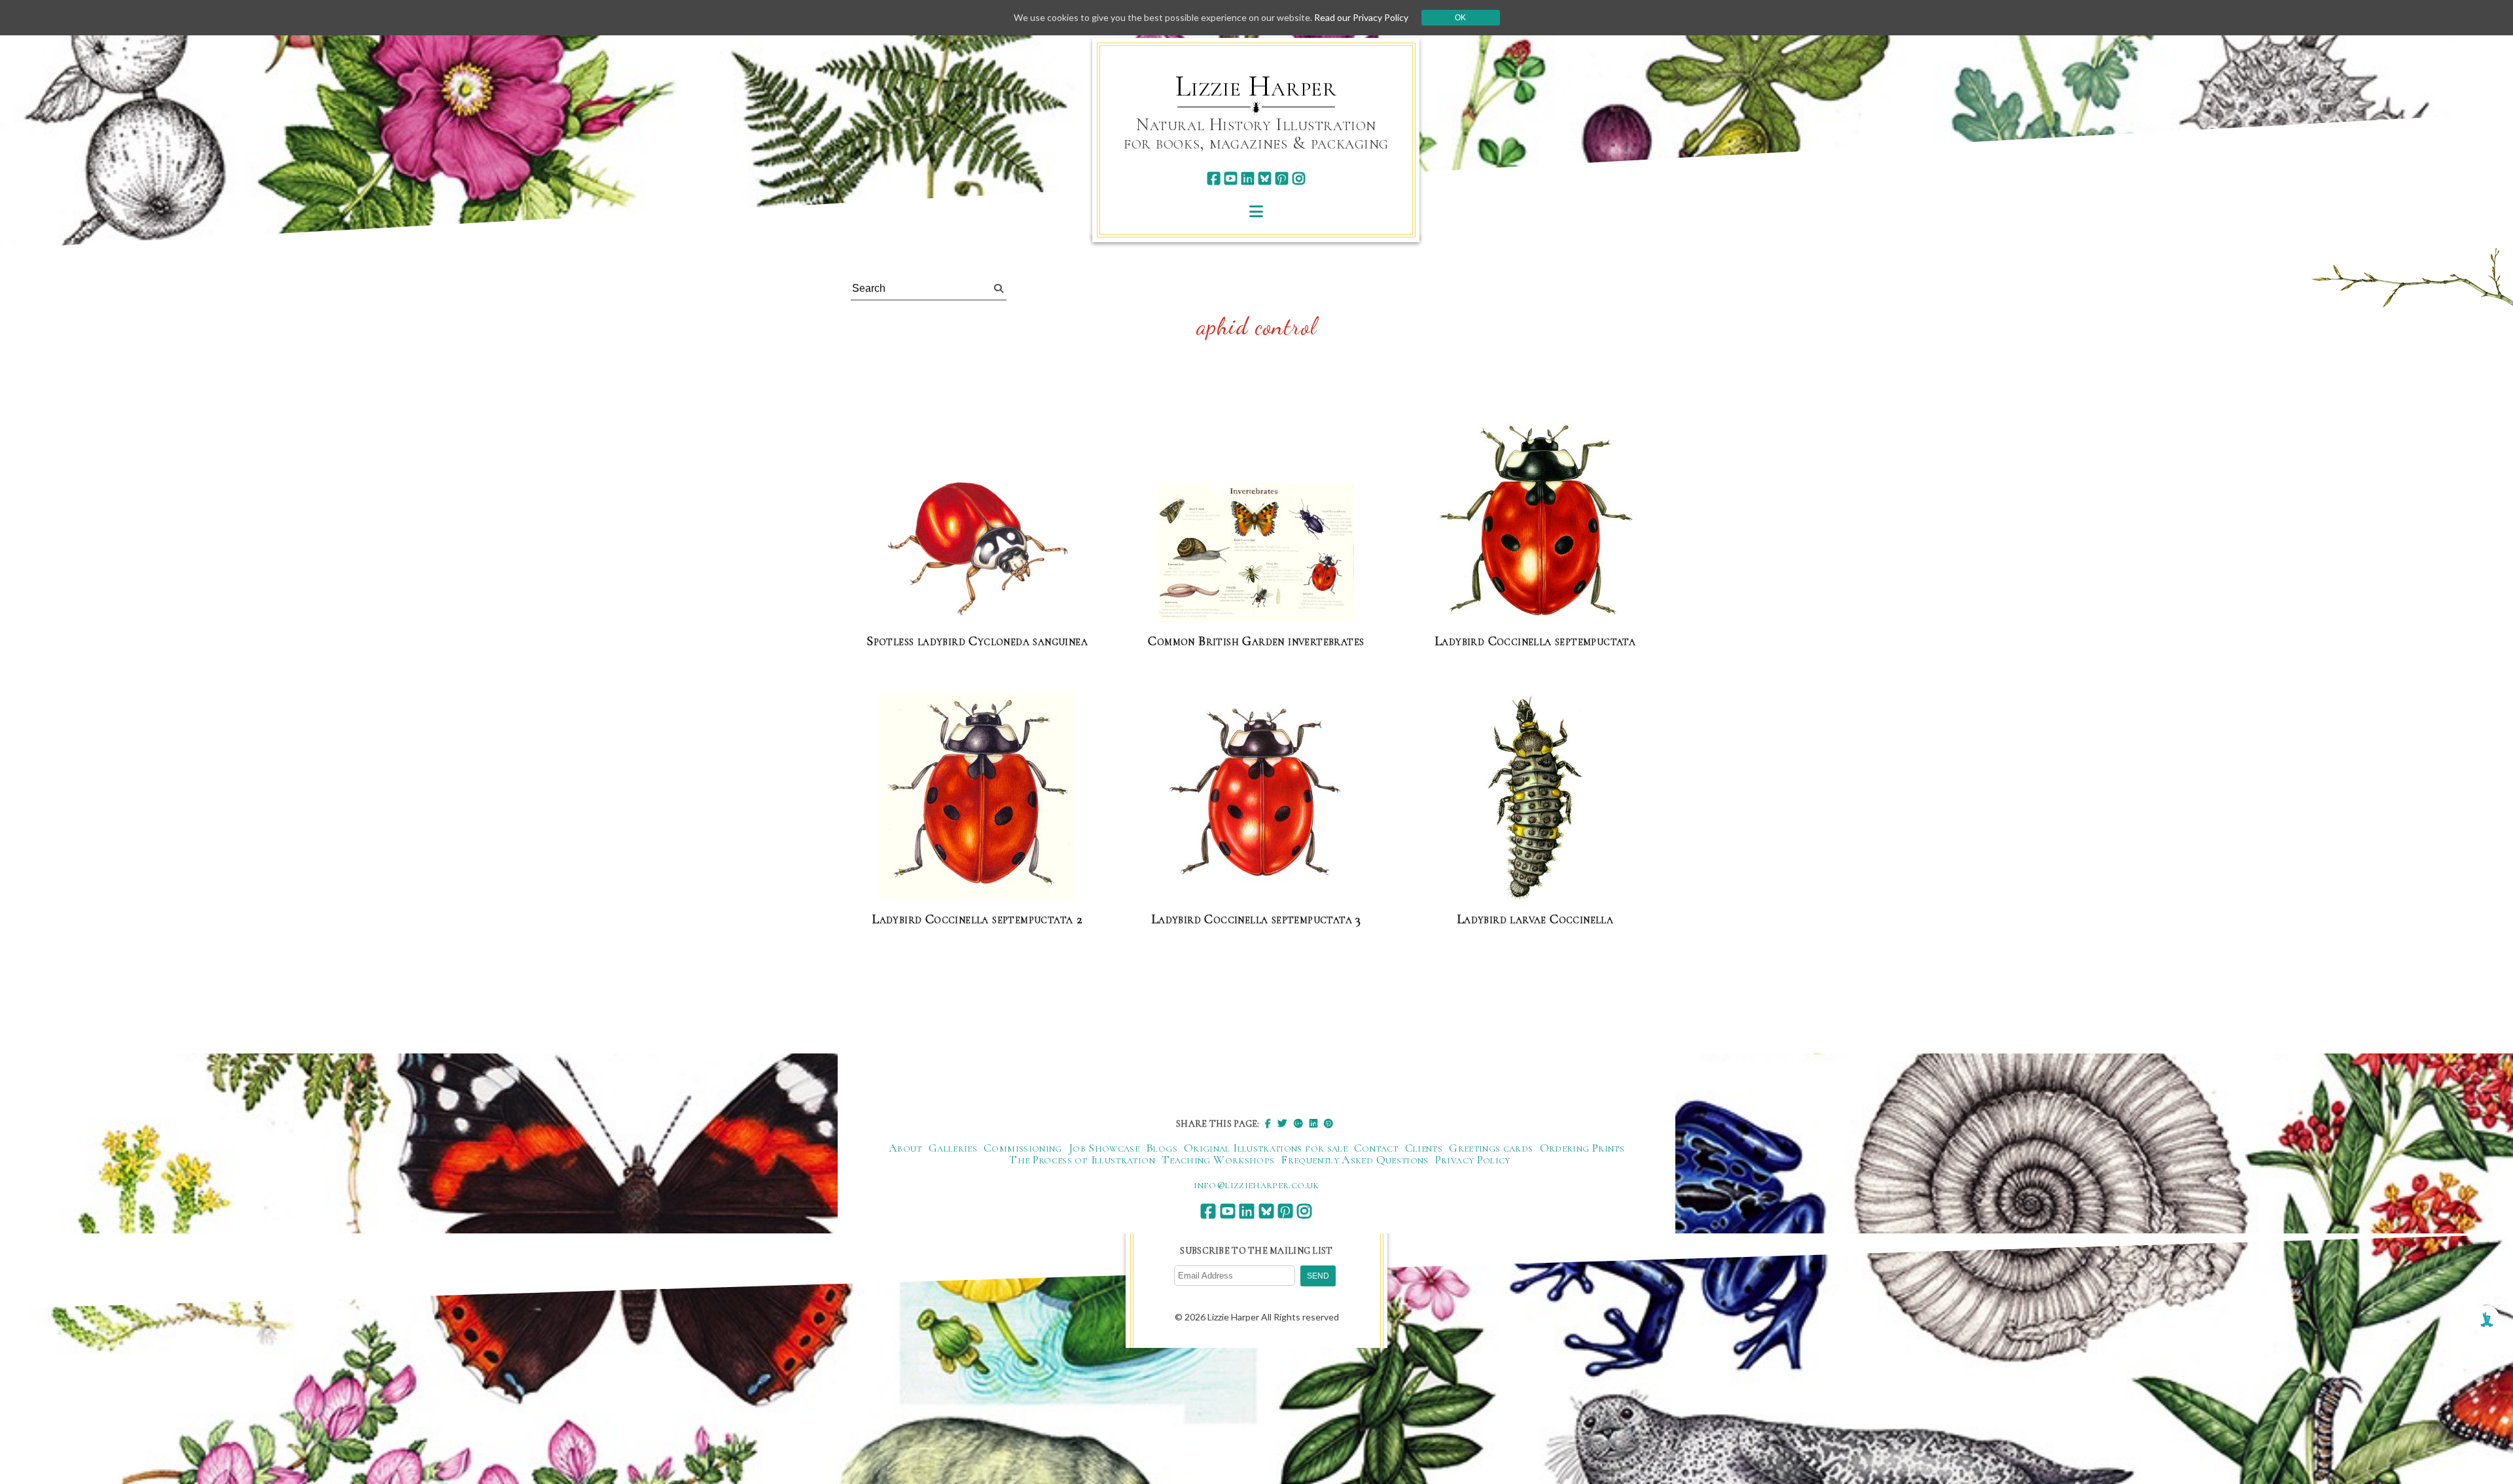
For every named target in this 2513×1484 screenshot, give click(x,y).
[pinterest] (1282, 178)
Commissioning (1023, 1148)
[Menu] (1256, 211)
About (905, 1148)
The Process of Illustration (1082, 1159)
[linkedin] (1248, 178)
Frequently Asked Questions (1354, 1159)
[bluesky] (1265, 178)
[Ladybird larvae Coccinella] (1535, 797)
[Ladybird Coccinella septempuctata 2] (977, 797)
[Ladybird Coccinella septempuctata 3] (1256, 797)
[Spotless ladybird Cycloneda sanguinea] (977, 550)
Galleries (953, 1148)
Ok (1460, 18)
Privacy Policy (1473, 1159)
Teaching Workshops (1218, 1159)
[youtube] (1231, 178)
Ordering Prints (1582, 1148)
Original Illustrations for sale (1266, 1148)
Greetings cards (1491, 1148)
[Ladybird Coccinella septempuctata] (1535, 522)
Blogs (1162, 1148)
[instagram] (1299, 178)
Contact (1376, 1148)
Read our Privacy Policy (1361, 17)
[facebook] (1214, 178)
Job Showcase (1104, 1148)
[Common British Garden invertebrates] (1256, 553)
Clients (1424, 1148)
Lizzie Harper (1256, 86)
